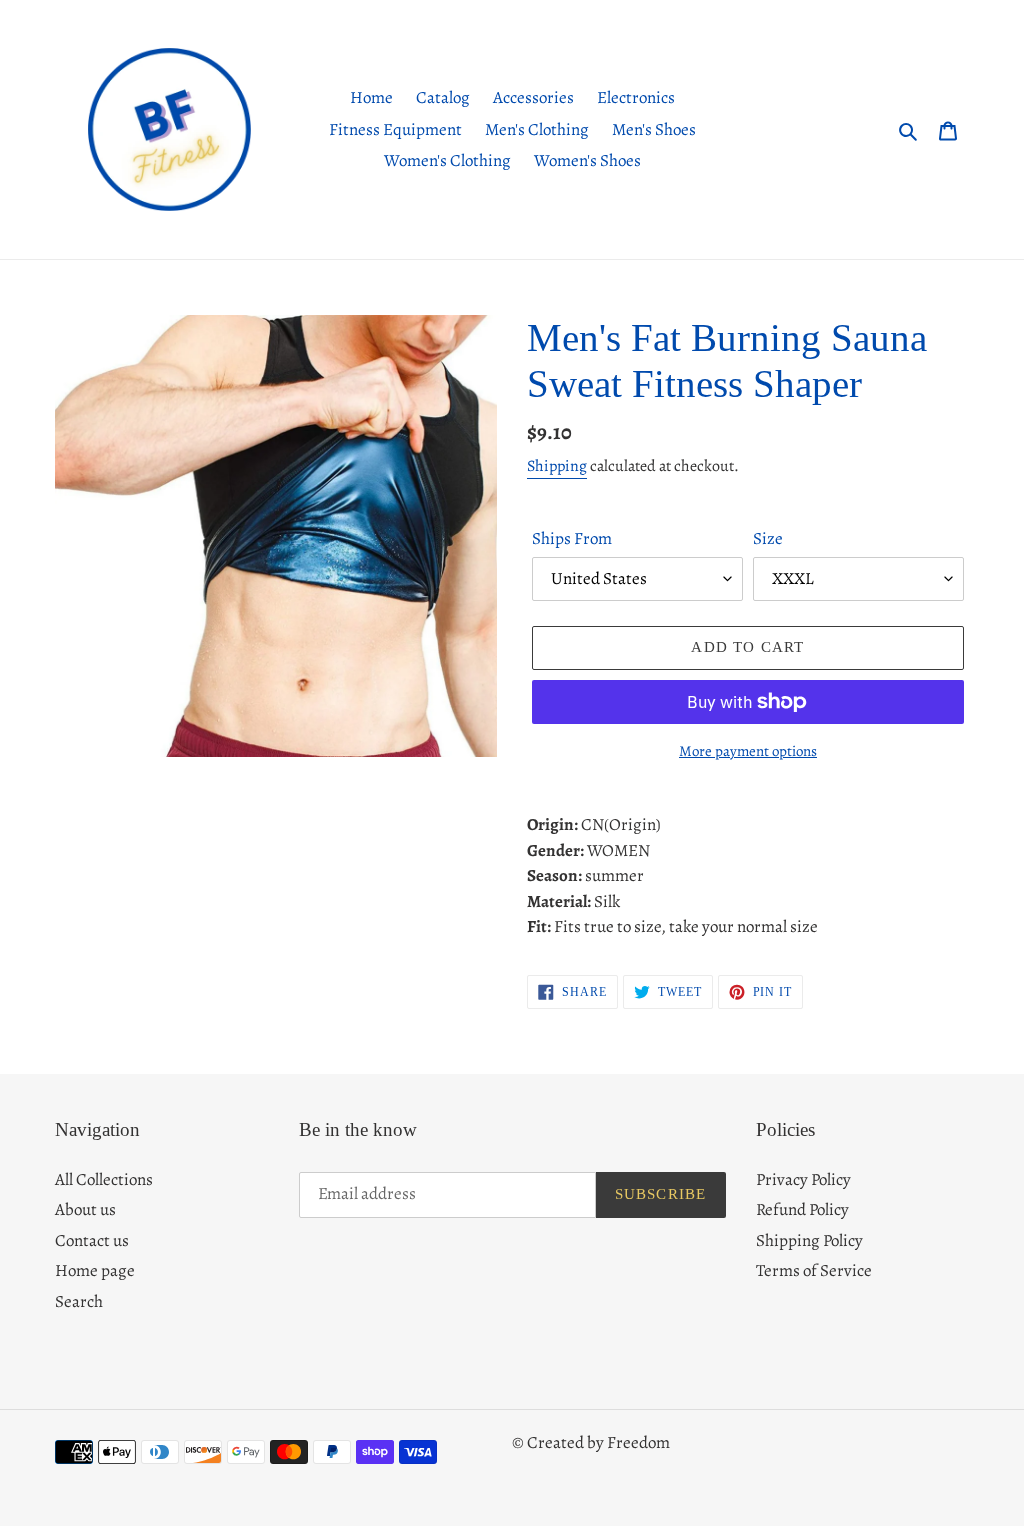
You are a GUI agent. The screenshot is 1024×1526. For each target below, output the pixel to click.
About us (85, 1209)
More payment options (748, 751)
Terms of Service (814, 1270)
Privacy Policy (803, 1179)
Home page (95, 1270)
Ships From (572, 538)
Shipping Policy (809, 1240)
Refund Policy (802, 1209)
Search (79, 1301)
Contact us (92, 1240)
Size (768, 538)
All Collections (104, 1179)
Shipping (557, 466)
